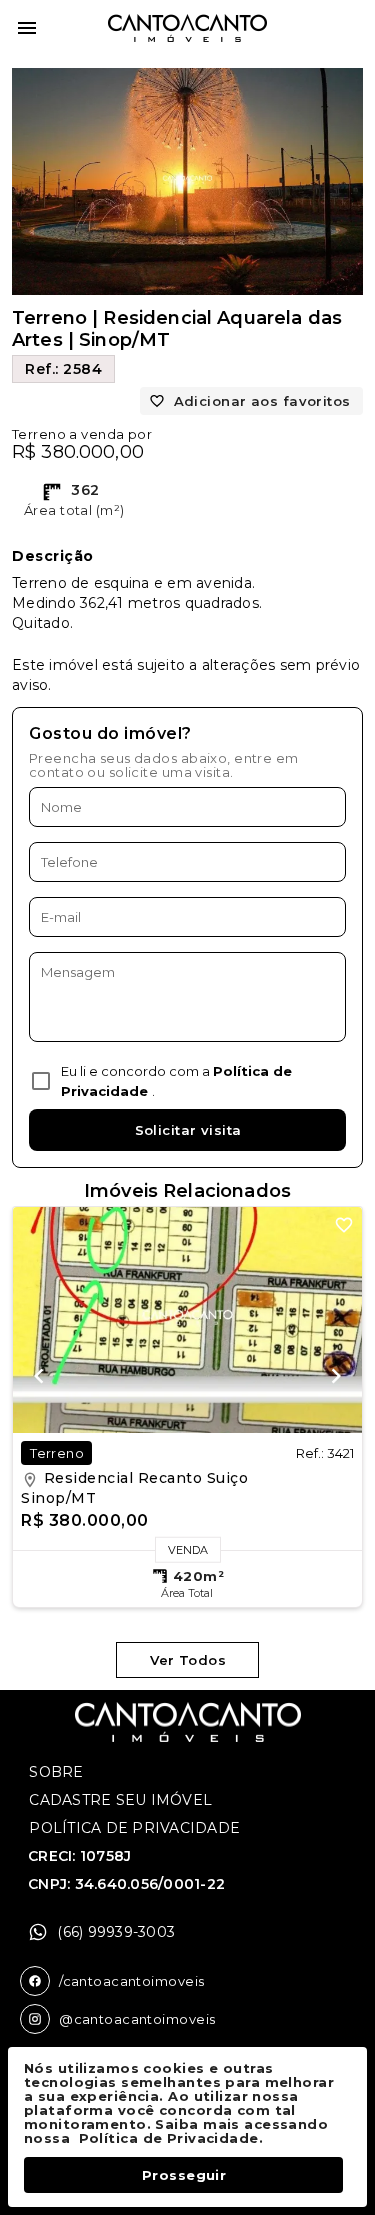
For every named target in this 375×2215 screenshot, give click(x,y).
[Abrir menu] (27, 28)
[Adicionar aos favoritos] (344, 1225)
